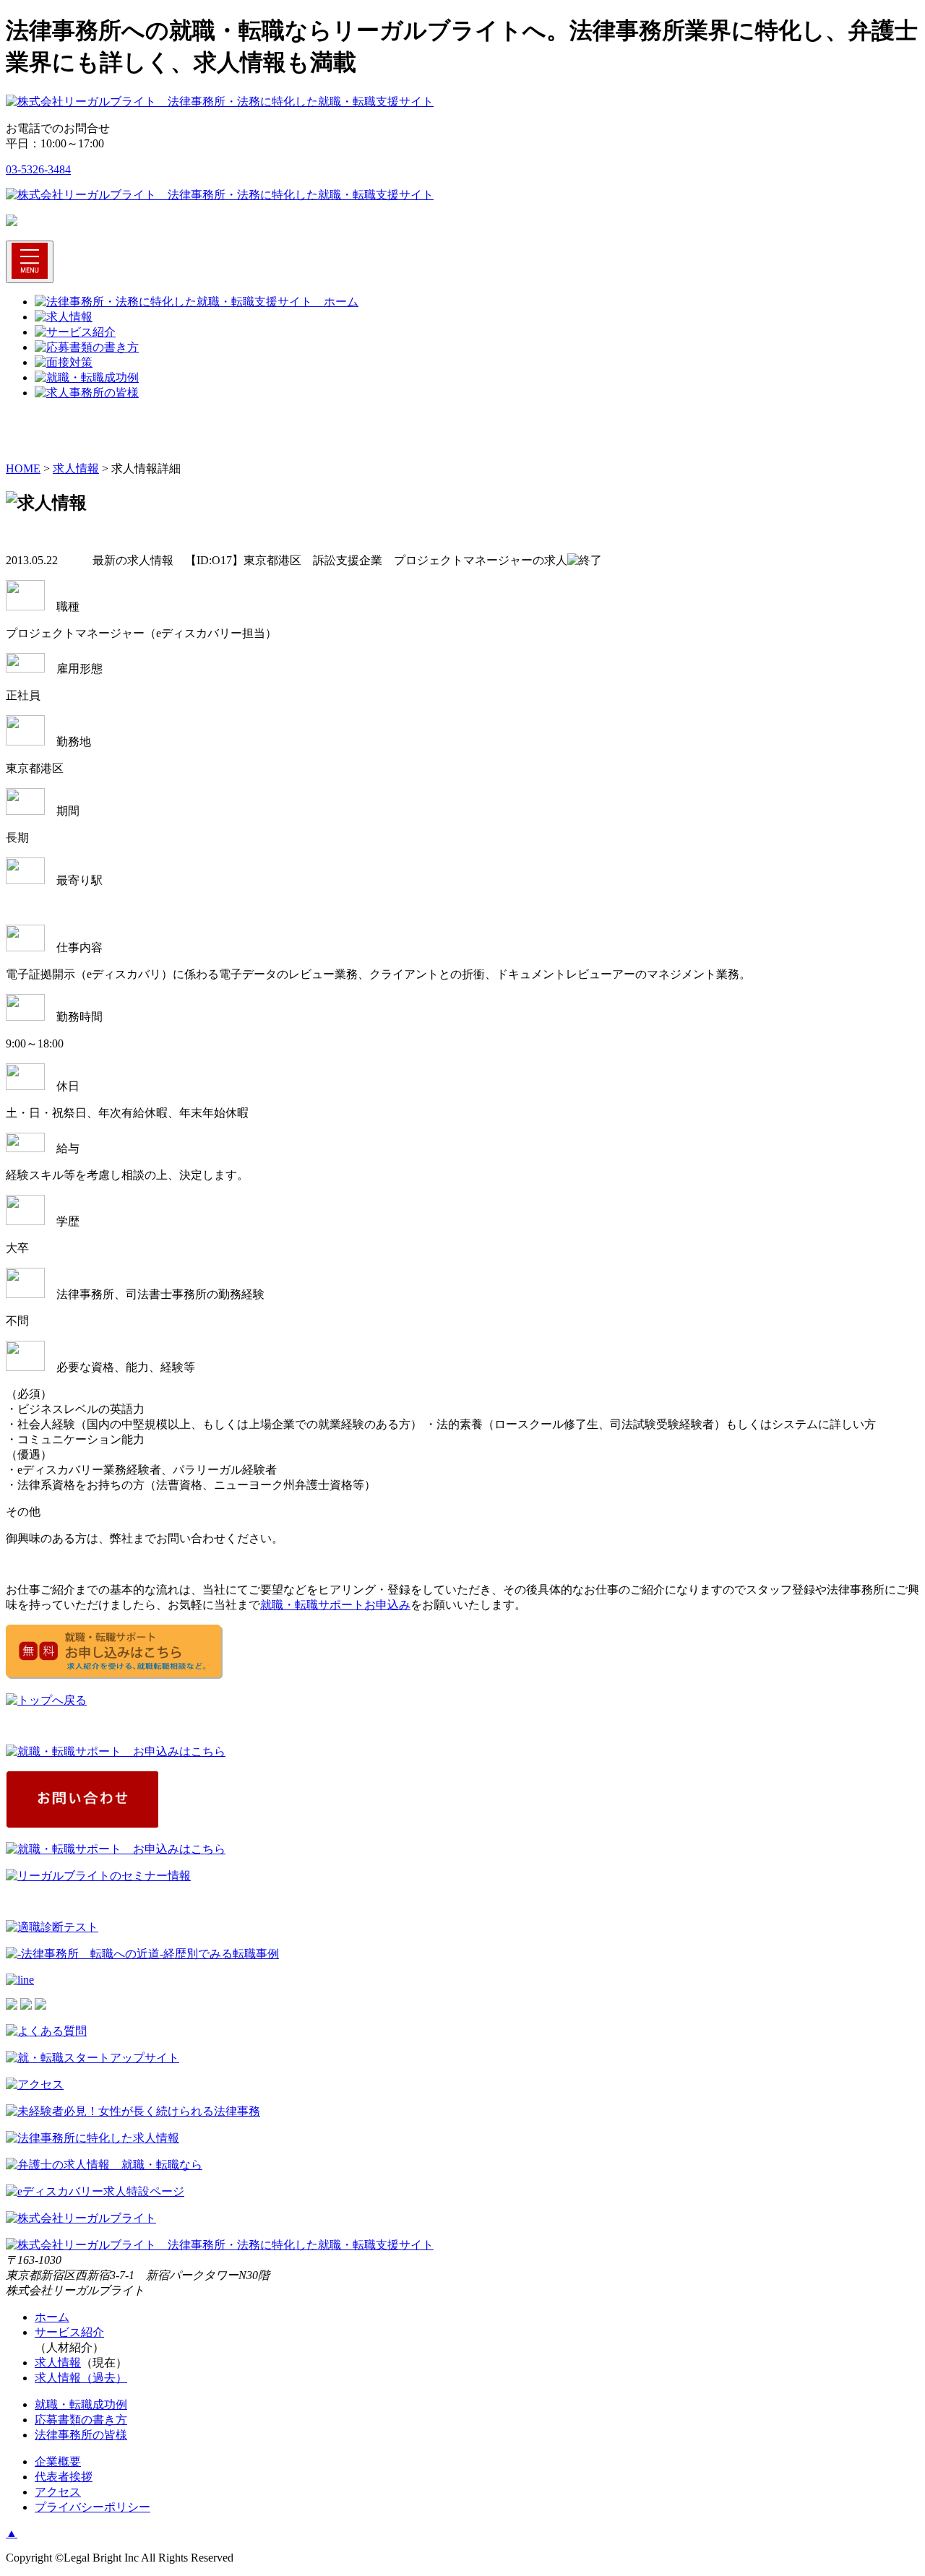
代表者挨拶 (64, 2477)
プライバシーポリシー (92, 2507)
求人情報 (76, 468)
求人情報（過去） (81, 2378)
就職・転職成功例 (81, 2404)
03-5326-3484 (38, 169)
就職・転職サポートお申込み (335, 1605)
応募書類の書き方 (81, 2420)
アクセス (58, 2492)
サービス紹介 (69, 2332)
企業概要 (58, 2462)
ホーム (52, 2317)
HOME (23, 468)
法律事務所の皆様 (81, 2435)
